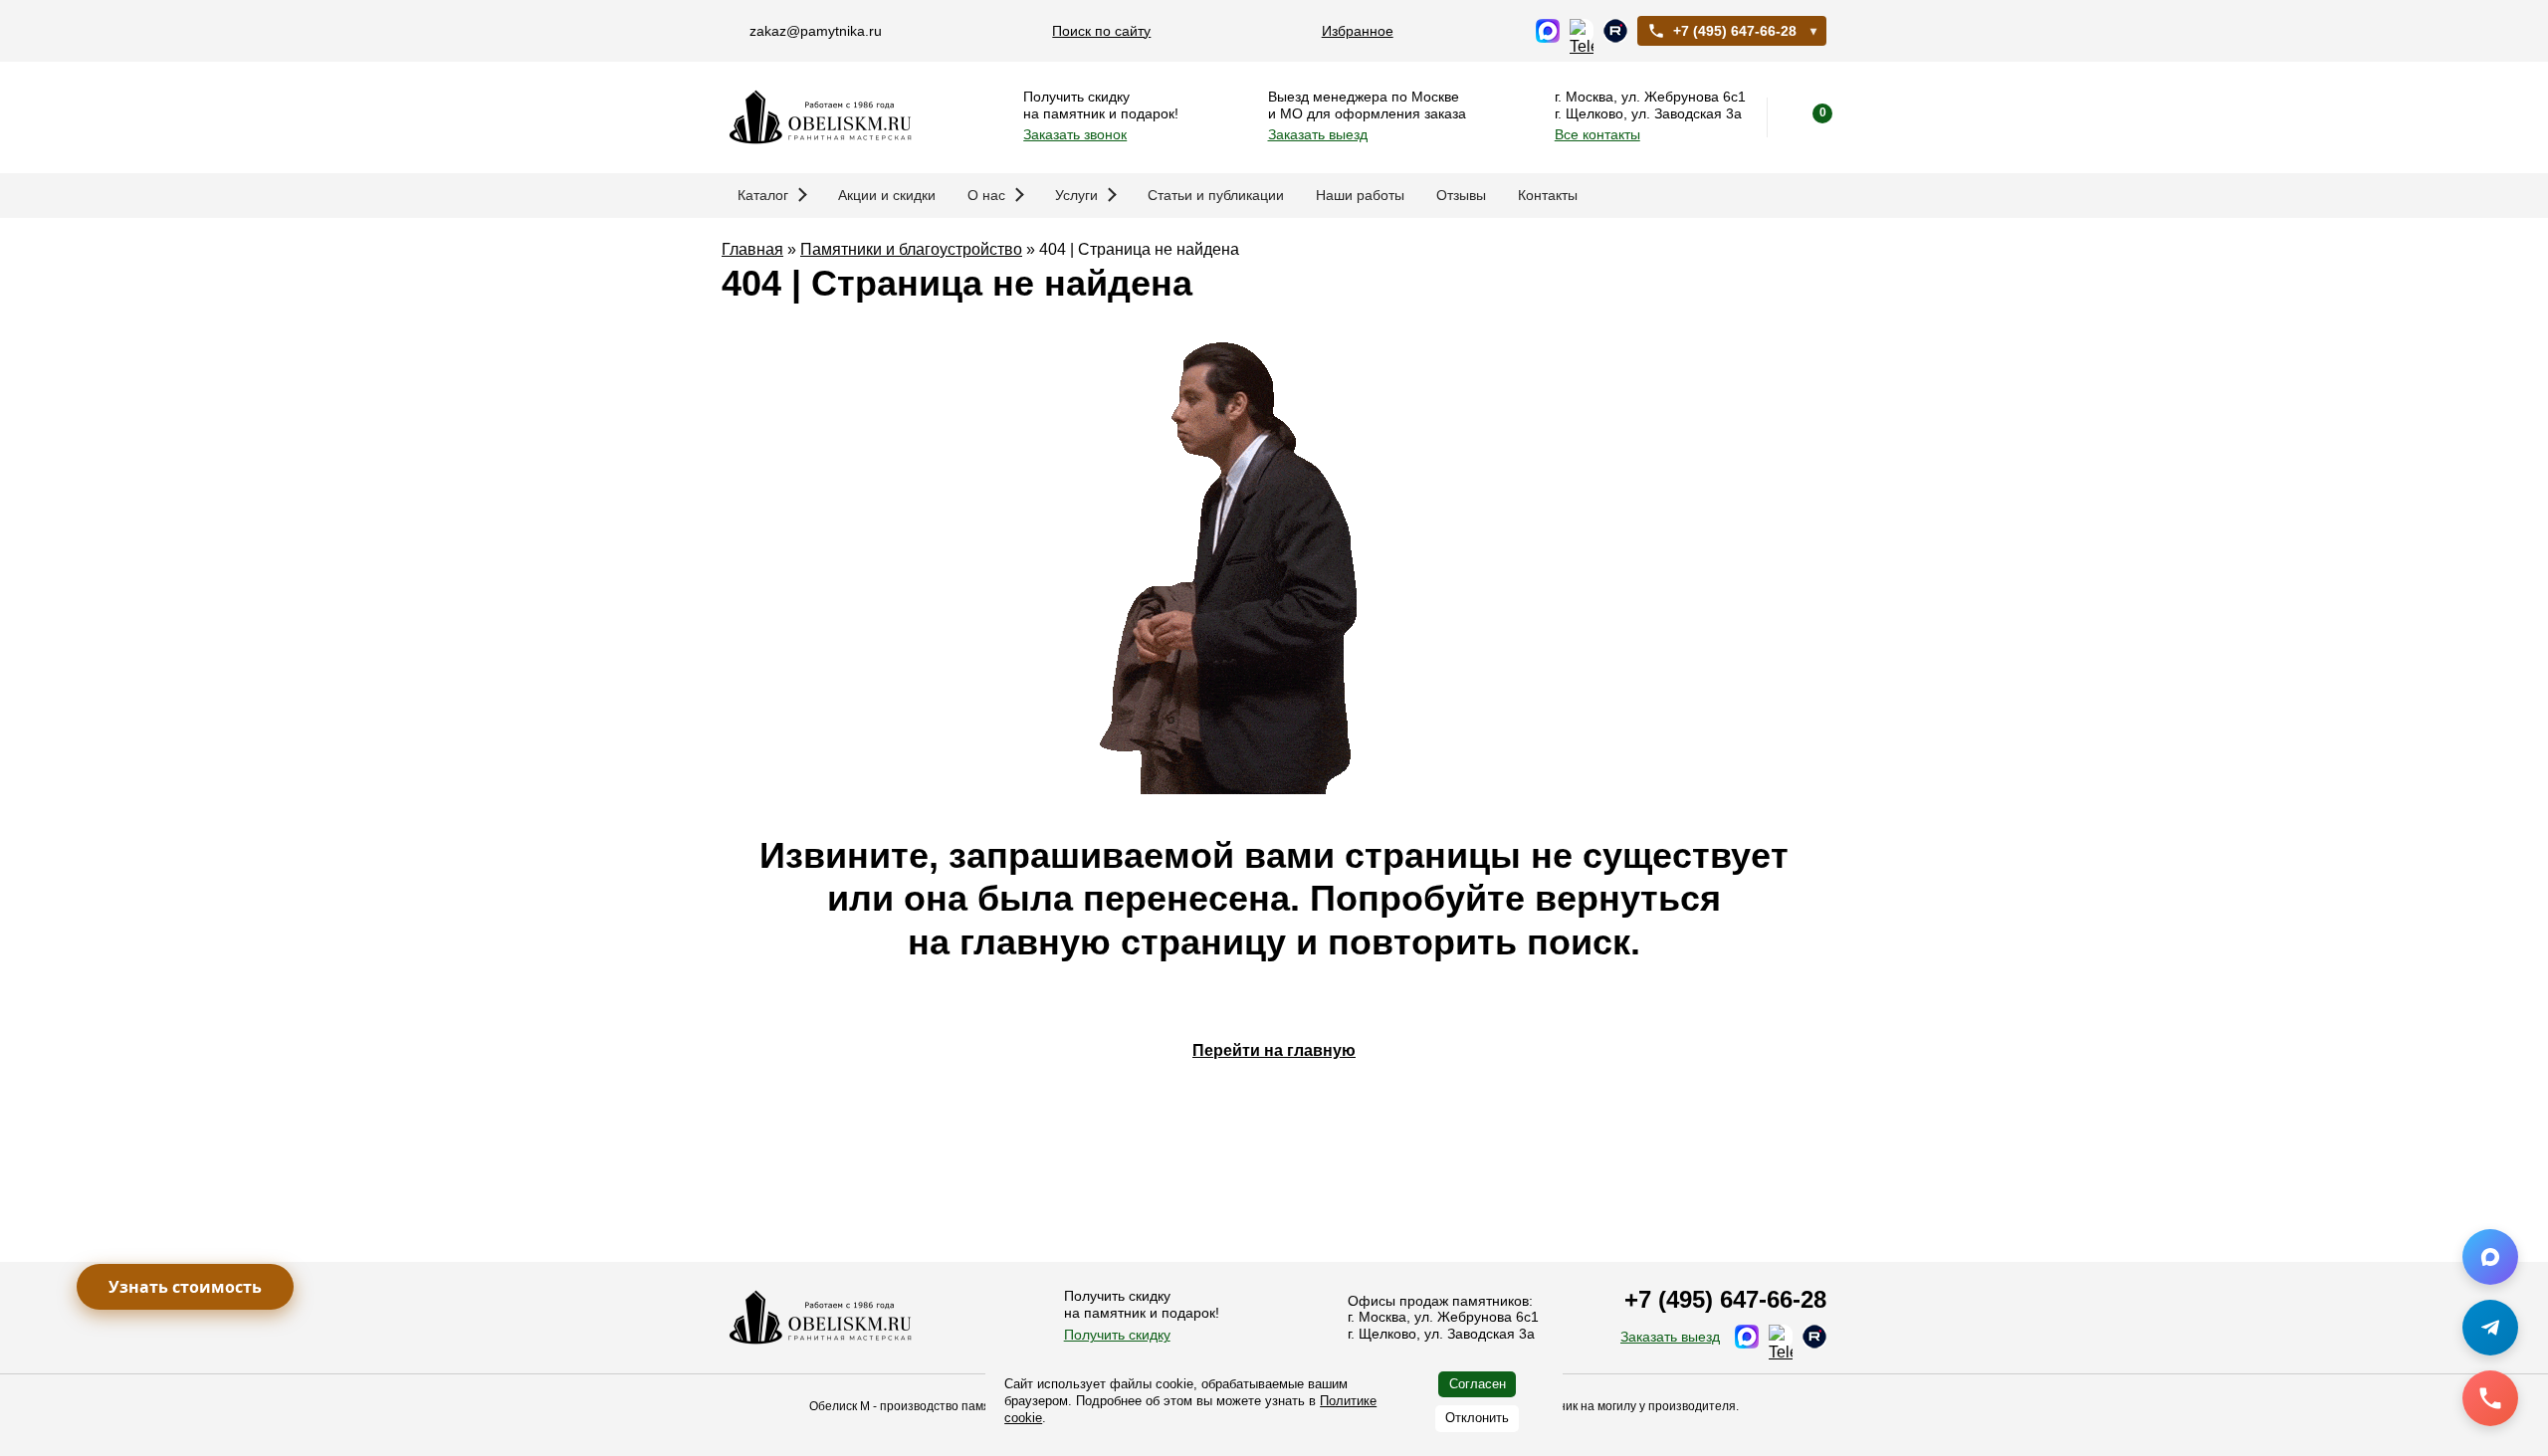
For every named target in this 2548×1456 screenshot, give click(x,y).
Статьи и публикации (1216, 195)
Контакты (1548, 195)
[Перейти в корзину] (1806, 117)
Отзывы (1461, 195)
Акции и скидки (887, 195)
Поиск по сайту (1101, 31)
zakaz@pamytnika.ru (816, 31)
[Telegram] (2490, 1328)
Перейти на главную (1274, 1050)
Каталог (763, 195)
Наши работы (1360, 195)
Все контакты (1597, 134)
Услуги (1076, 195)
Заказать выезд (1318, 134)
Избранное (1358, 31)
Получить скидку (1117, 1335)
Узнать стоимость (185, 1287)
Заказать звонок (1075, 134)
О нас (986, 195)
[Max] (2490, 1257)
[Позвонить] (2490, 1398)
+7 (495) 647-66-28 (1735, 31)
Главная (752, 249)
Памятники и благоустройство (911, 249)
